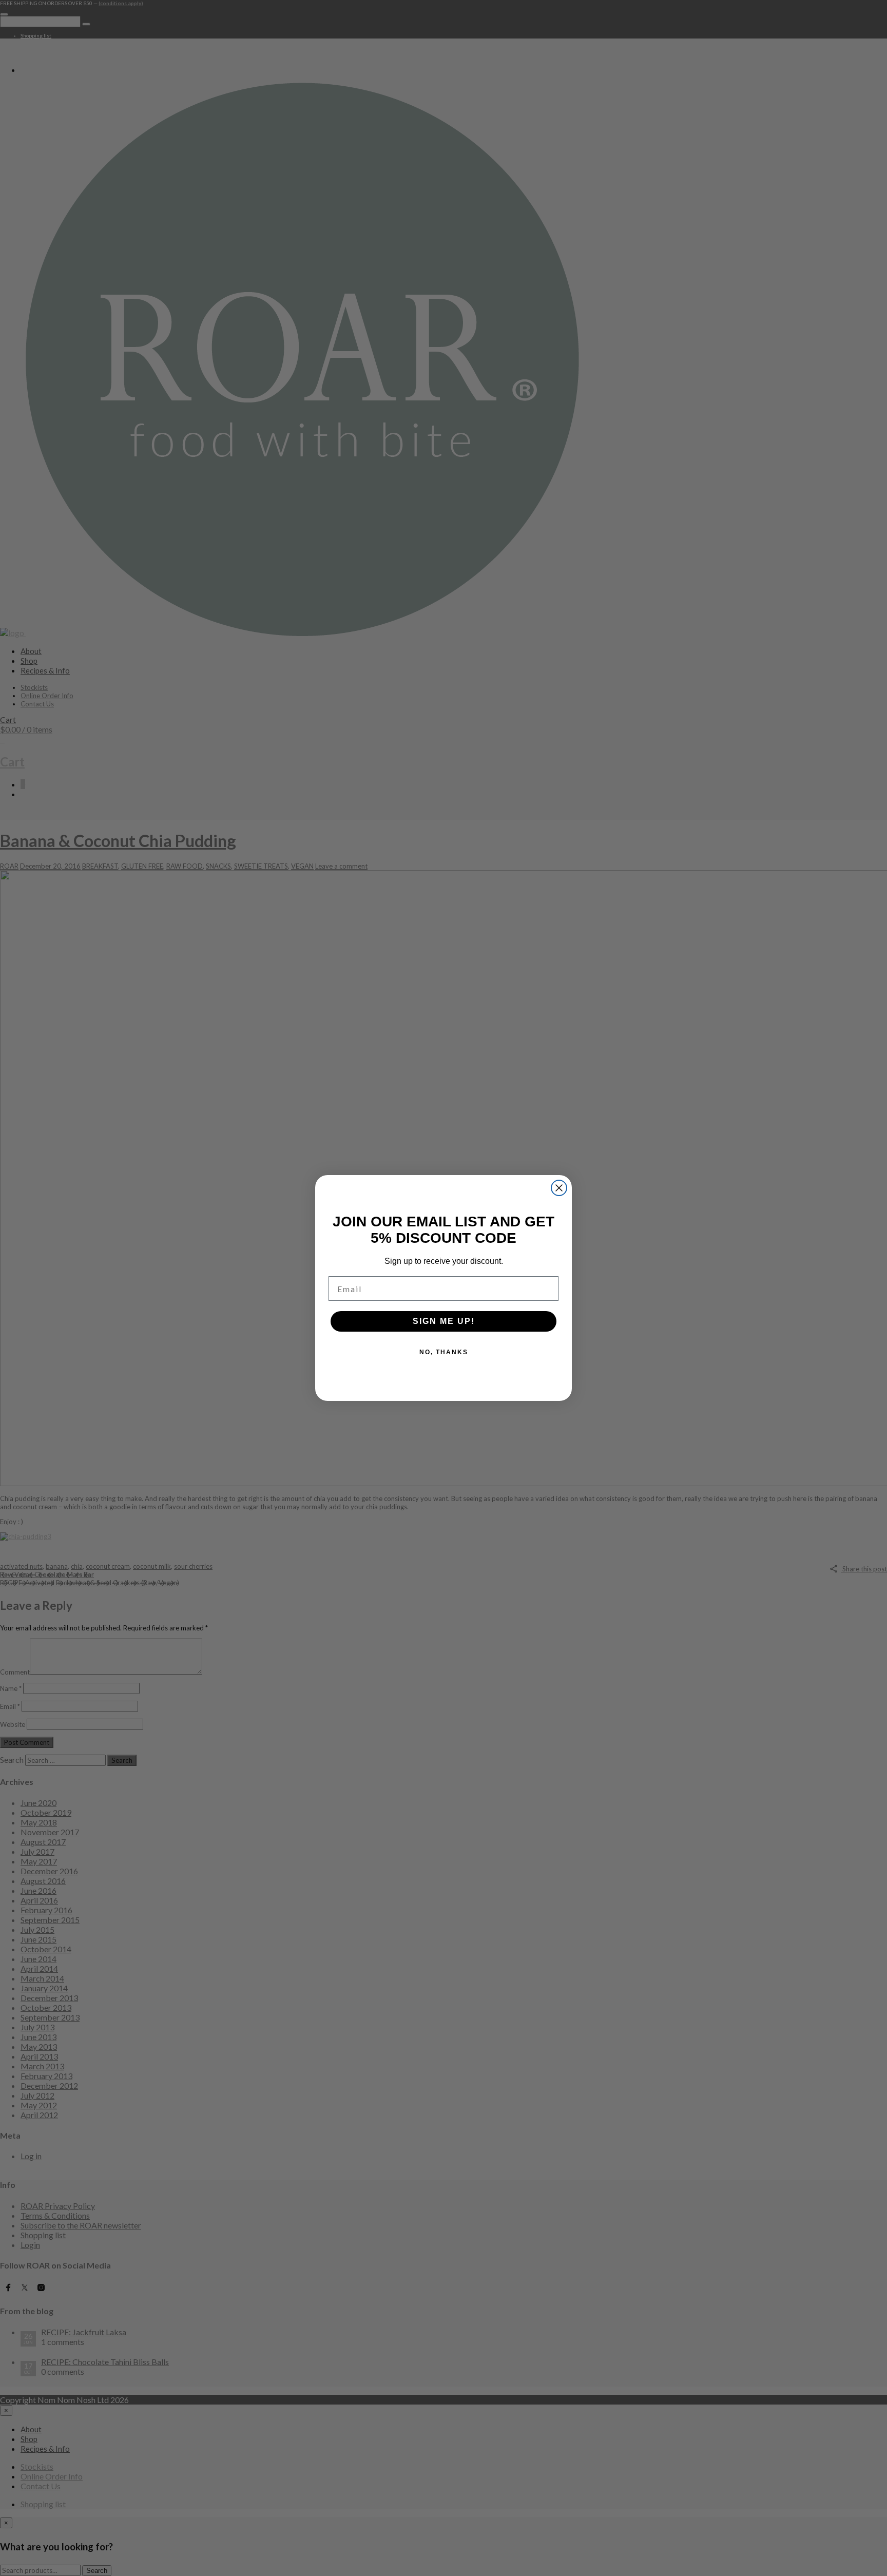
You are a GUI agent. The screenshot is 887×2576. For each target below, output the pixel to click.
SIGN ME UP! (444, 1321)
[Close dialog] (559, 1188)
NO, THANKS (444, 1352)
